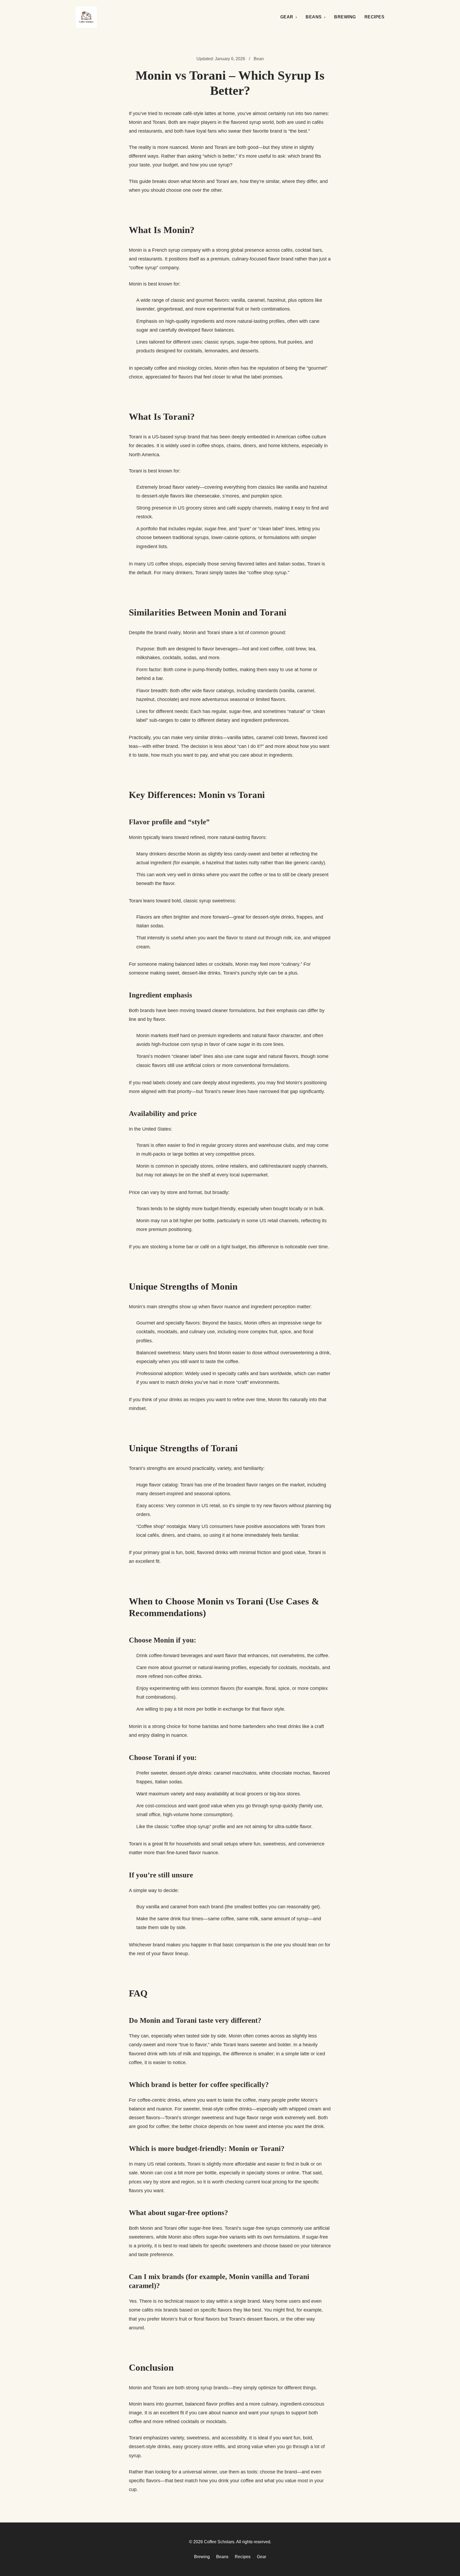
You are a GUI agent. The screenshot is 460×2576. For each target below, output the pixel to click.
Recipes (375, 17)
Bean (259, 59)
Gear (287, 17)
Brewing (345, 17)
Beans (314, 17)
